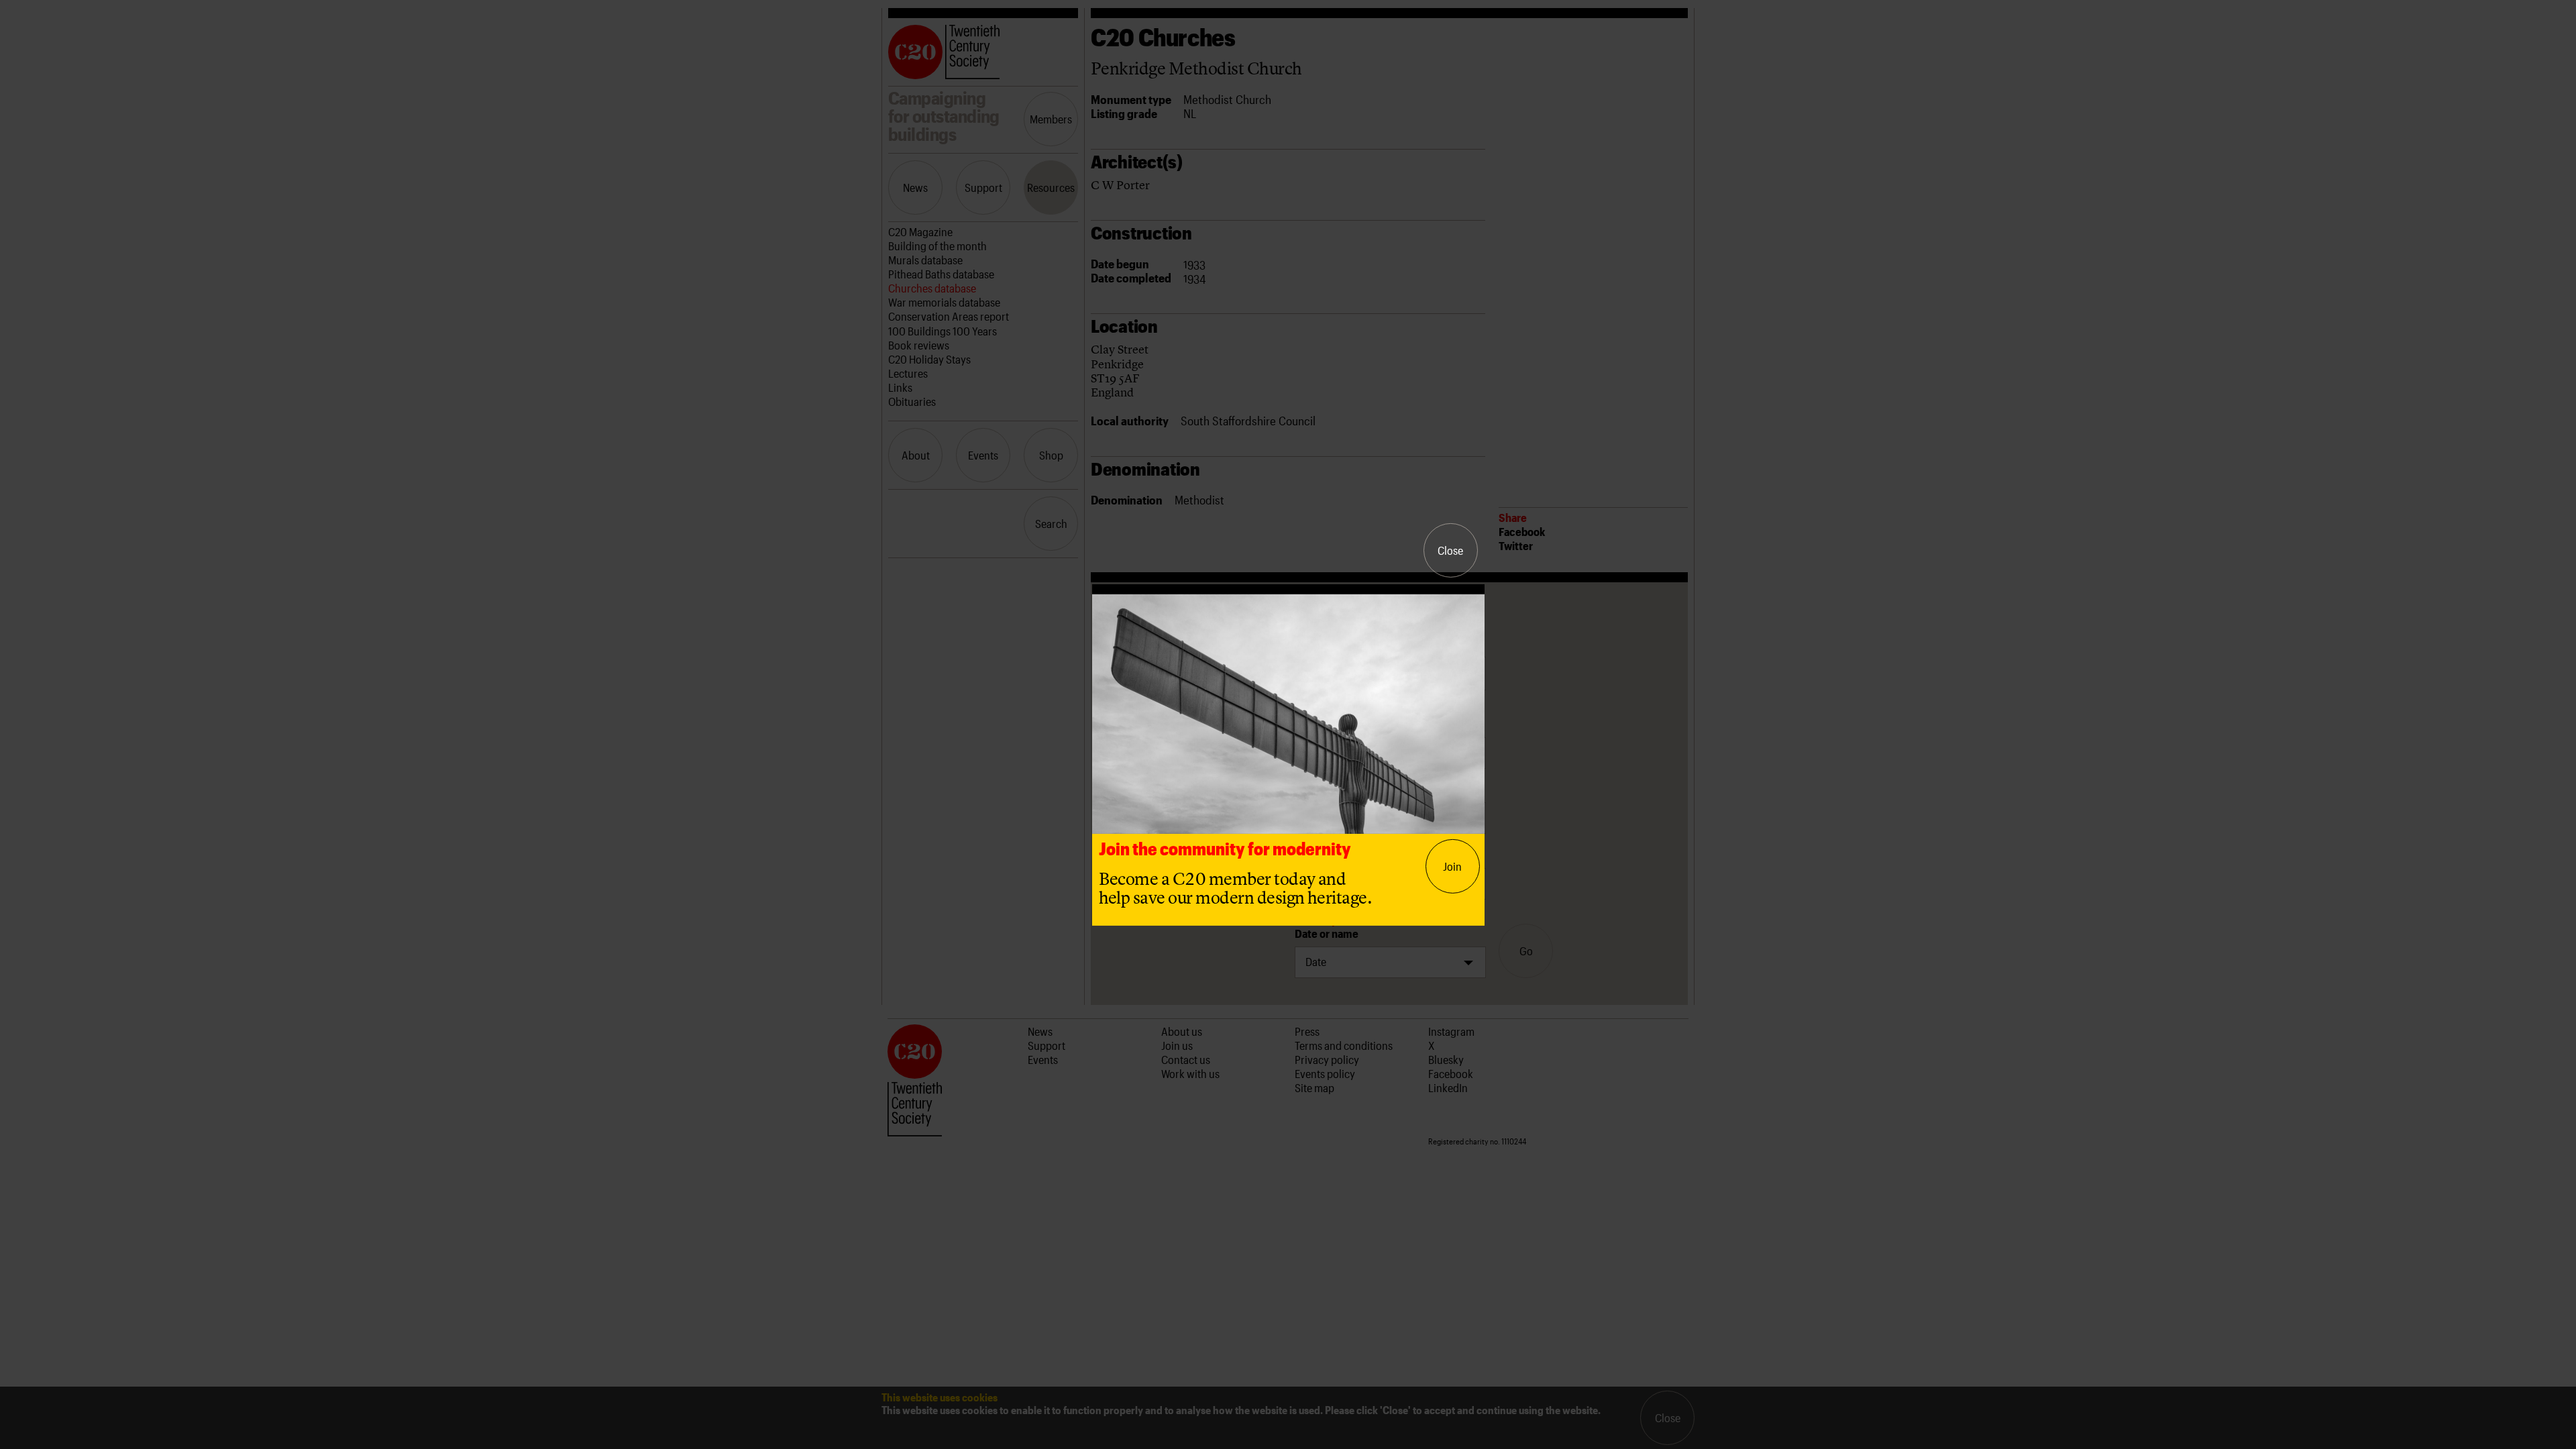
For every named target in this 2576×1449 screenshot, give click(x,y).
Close (1450, 550)
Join (1452, 866)
